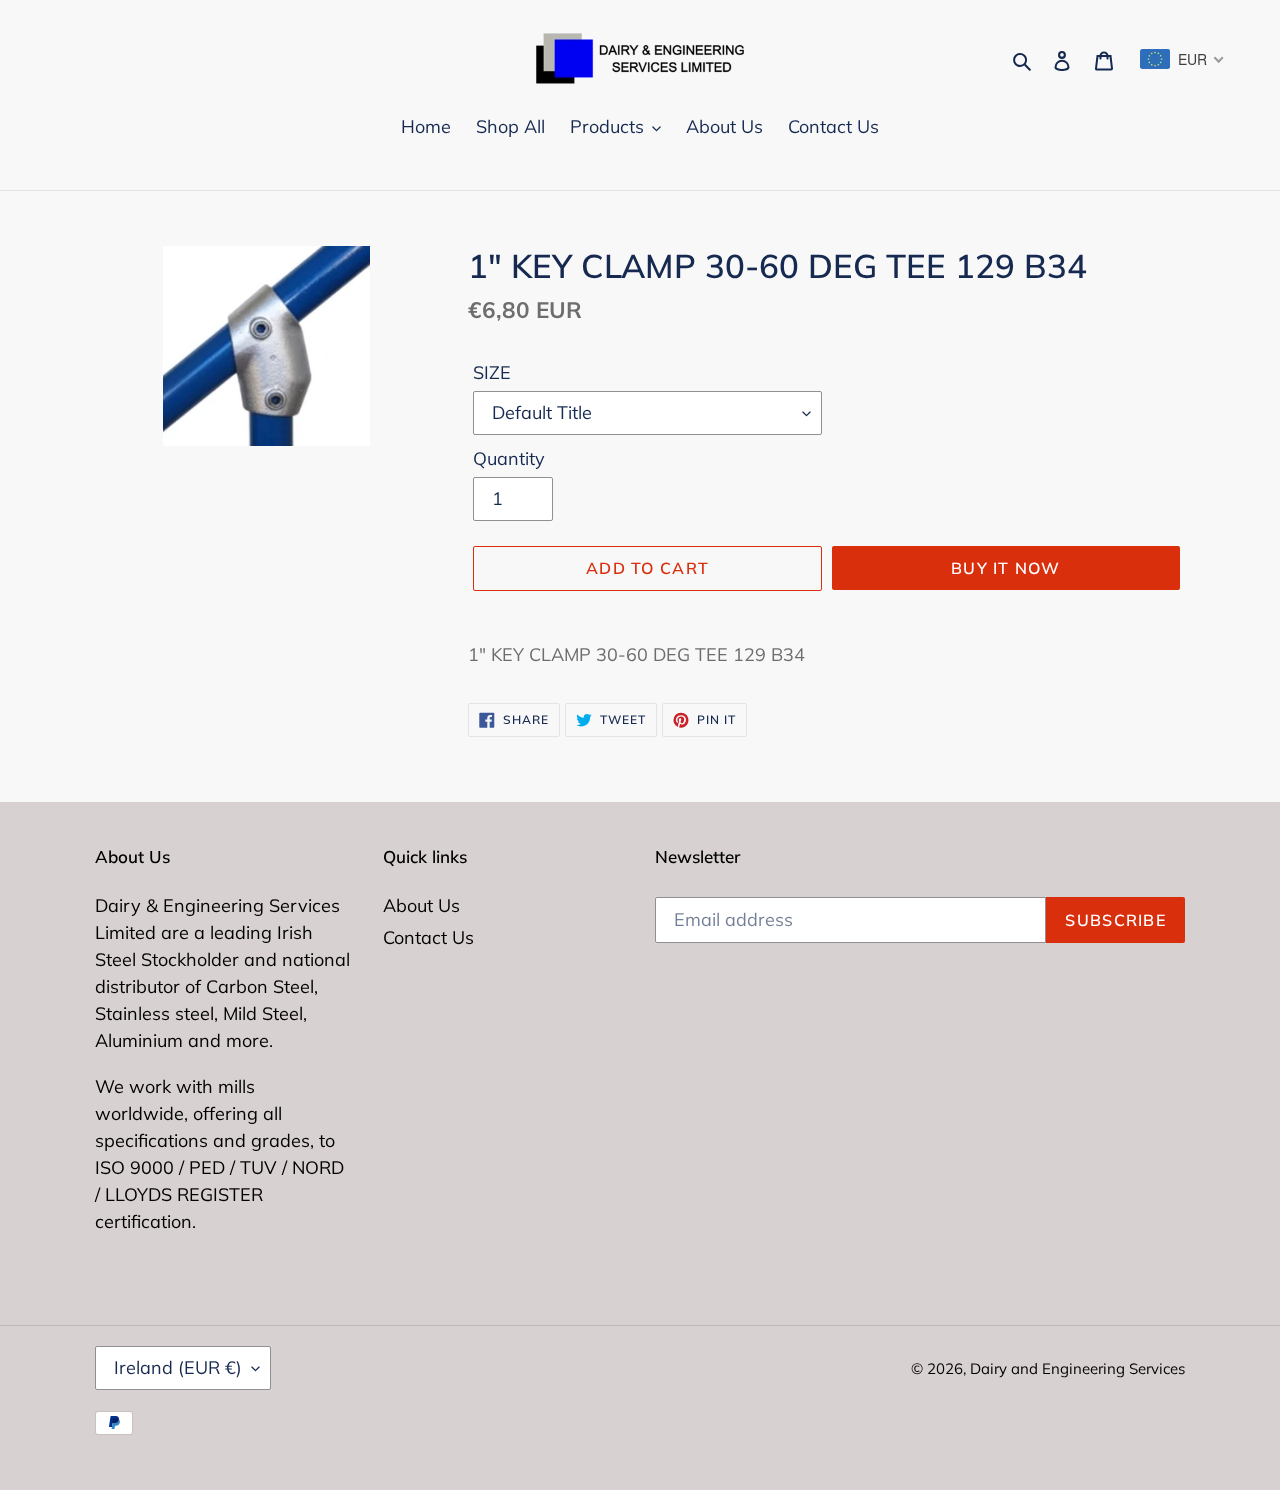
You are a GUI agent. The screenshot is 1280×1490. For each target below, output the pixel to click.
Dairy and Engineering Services (1077, 1368)
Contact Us (428, 937)
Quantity (509, 458)
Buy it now (1006, 568)
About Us (421, 905)
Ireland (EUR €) (178, 1367)
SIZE (492, 372)
